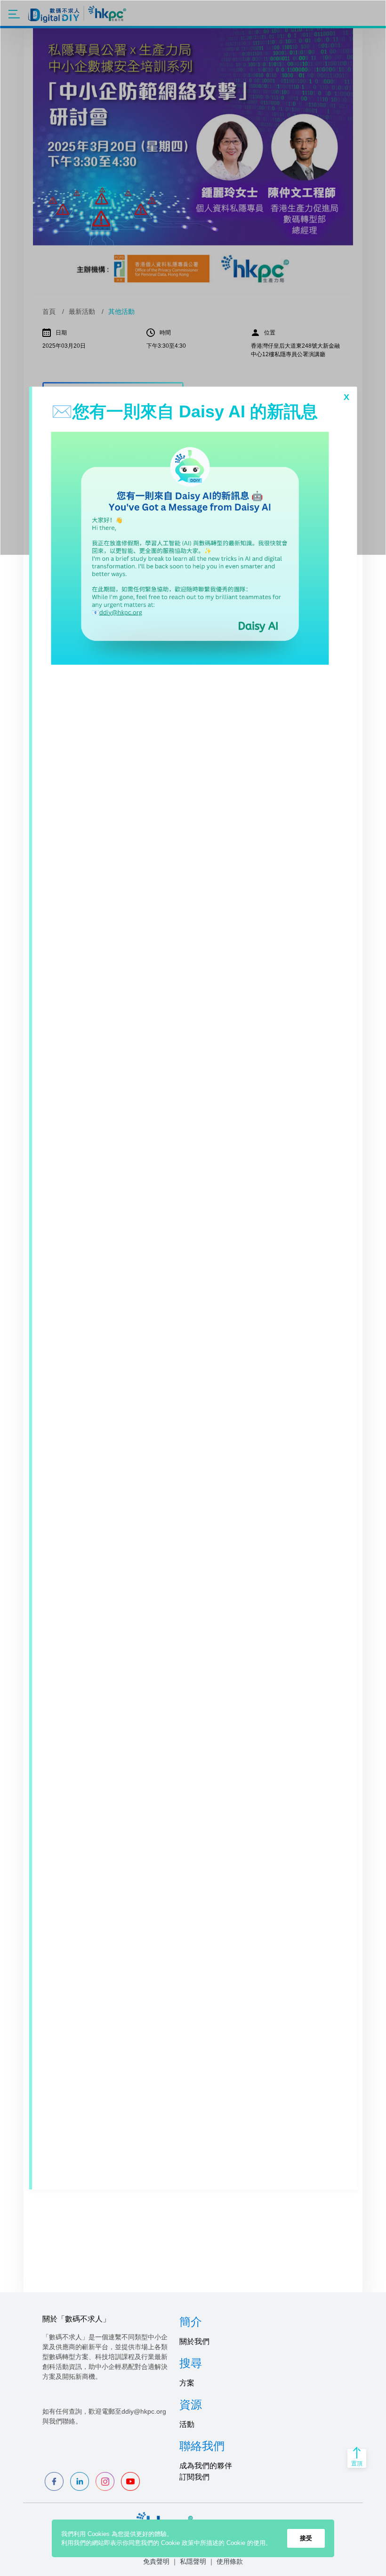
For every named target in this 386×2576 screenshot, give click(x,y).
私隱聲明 (193, 2561)
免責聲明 (156, 2561)
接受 (306, 2538)
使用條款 (230, 2561)
